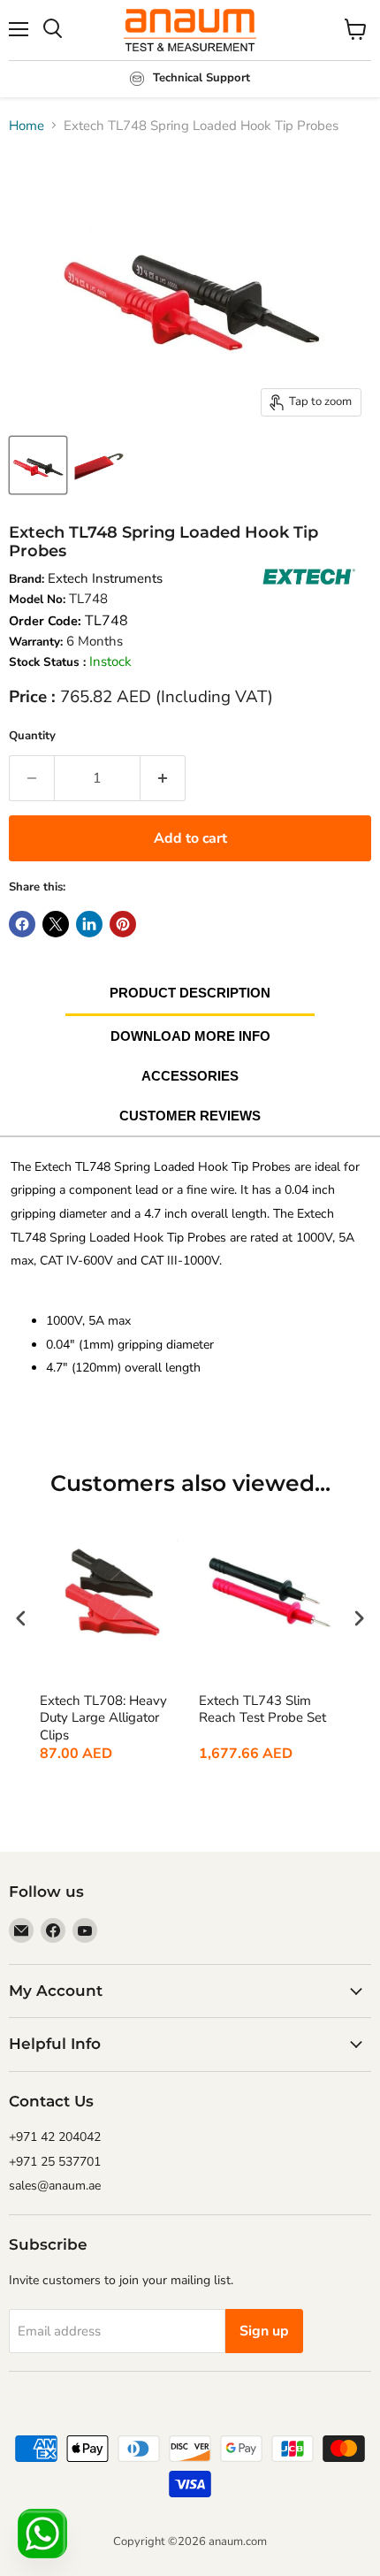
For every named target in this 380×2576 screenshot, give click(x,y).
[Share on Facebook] (22, 924)
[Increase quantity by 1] (163, 778)
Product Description (190, 993)
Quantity (32, 736)
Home (27, 126)
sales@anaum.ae (55, 2186)
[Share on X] (56, 924)
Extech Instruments (105, 578)
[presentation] (21, 1619)
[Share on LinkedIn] (89, 924)
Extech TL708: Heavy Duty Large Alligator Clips (103, 1718)
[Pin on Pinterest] (123, 924)
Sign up (264, 2331)
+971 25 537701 (55, 2162)
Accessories (190, 1076)
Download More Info (190, 1036)
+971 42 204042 (55, 2137)
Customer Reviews (190, 1116)
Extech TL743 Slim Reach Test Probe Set (262, 1710)
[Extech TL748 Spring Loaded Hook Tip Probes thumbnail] (38, 465)
